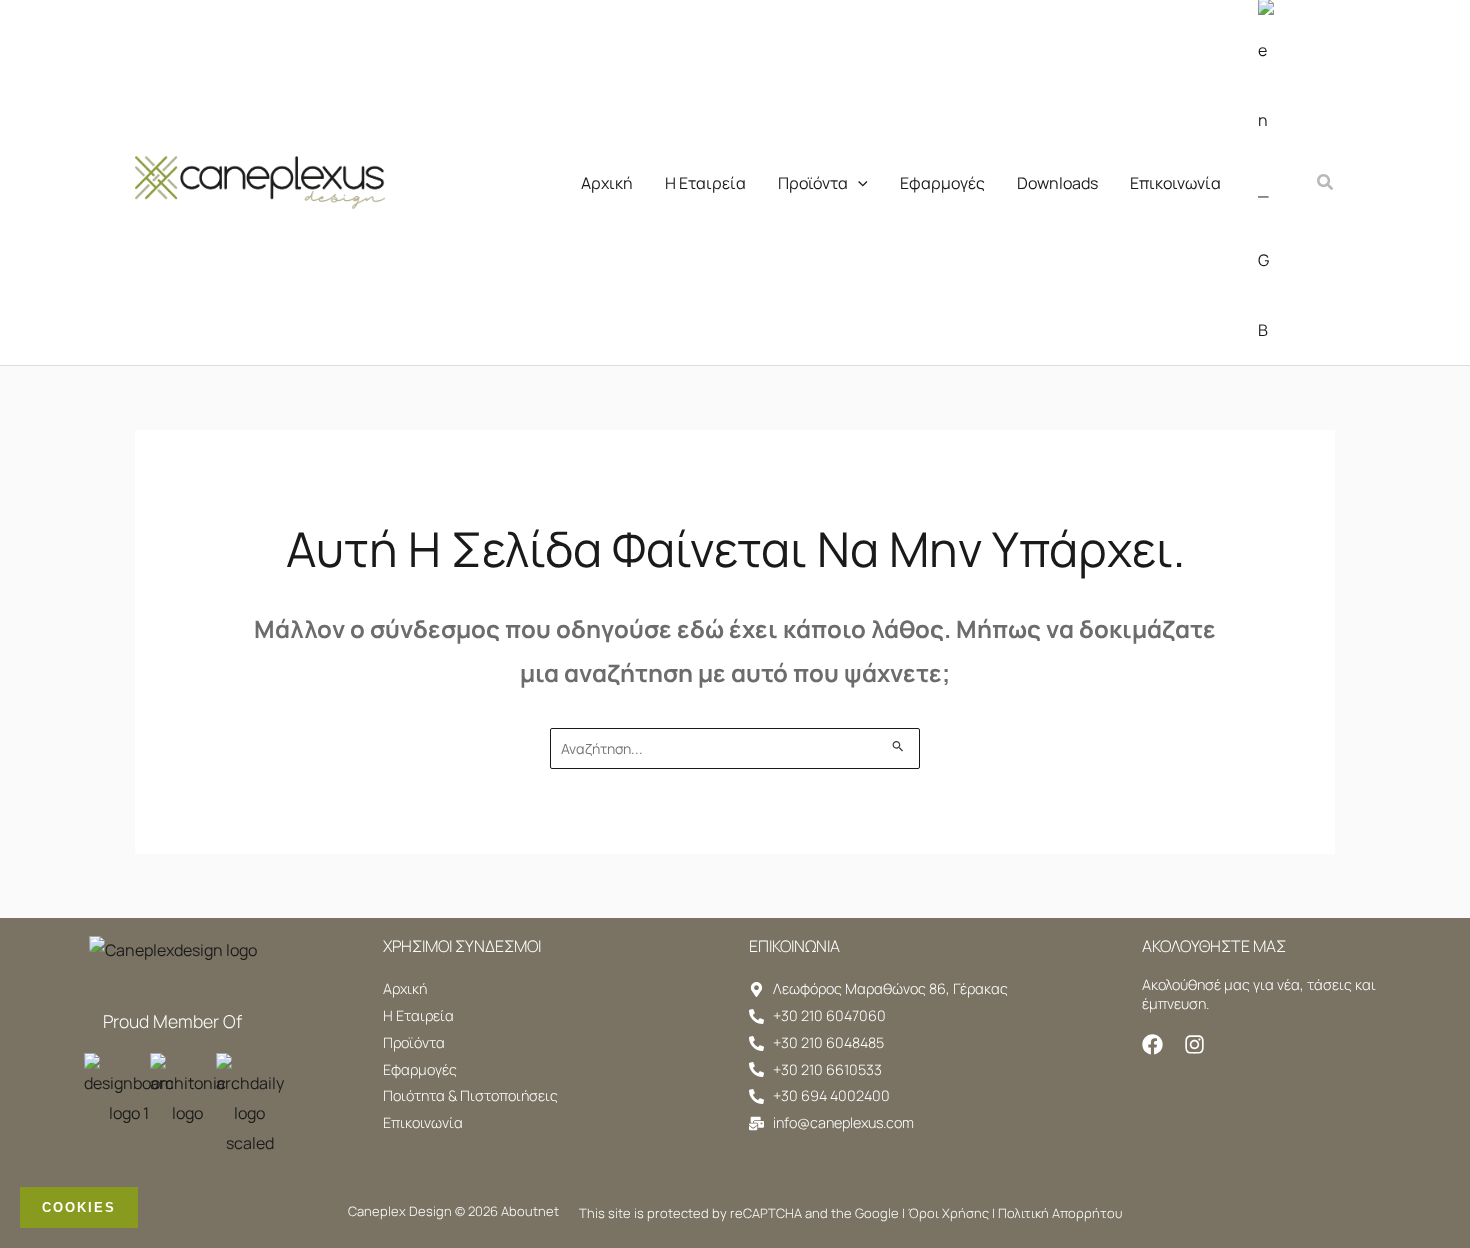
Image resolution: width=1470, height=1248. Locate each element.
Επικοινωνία (1175, 183)
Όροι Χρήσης (948, 1213)
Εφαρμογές (942, 183)
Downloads (1057, 183)
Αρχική (607, 183)
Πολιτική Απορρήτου (1060, 1213)
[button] (858, 183)
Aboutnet (530, 1211)
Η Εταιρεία (705, 183)
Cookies (79, 1207)
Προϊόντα (813, 183)
